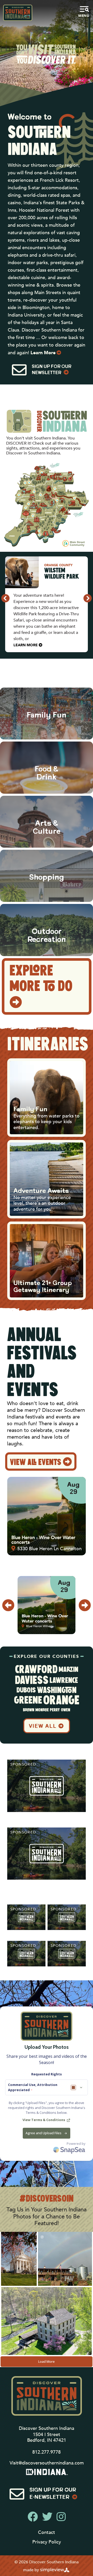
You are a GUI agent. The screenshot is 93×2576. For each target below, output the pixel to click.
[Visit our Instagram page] (61, 2517)
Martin (68, 1670)
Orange (61, 1701)
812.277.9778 (47, 2452)
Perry (55, 1710)
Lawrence (64, 1681)
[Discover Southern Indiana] (18, 13)
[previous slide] (5, 598)
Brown (29, 1710)
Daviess (32, 1681)
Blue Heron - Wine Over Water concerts (43, 1540)
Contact (47, 2532)
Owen (66, 1710)
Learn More (43, 353)
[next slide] (88, 598)
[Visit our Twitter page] (47, 2517)
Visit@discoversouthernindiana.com (47, 2463)
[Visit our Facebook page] (33, 2517)
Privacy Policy (47, 2542)
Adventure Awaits (41, 1191)
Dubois (26, 1691)
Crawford (36, 1670)
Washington (57, 1691)
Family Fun (30, 1110)
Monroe (42, 1710)
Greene (28, 1701)
